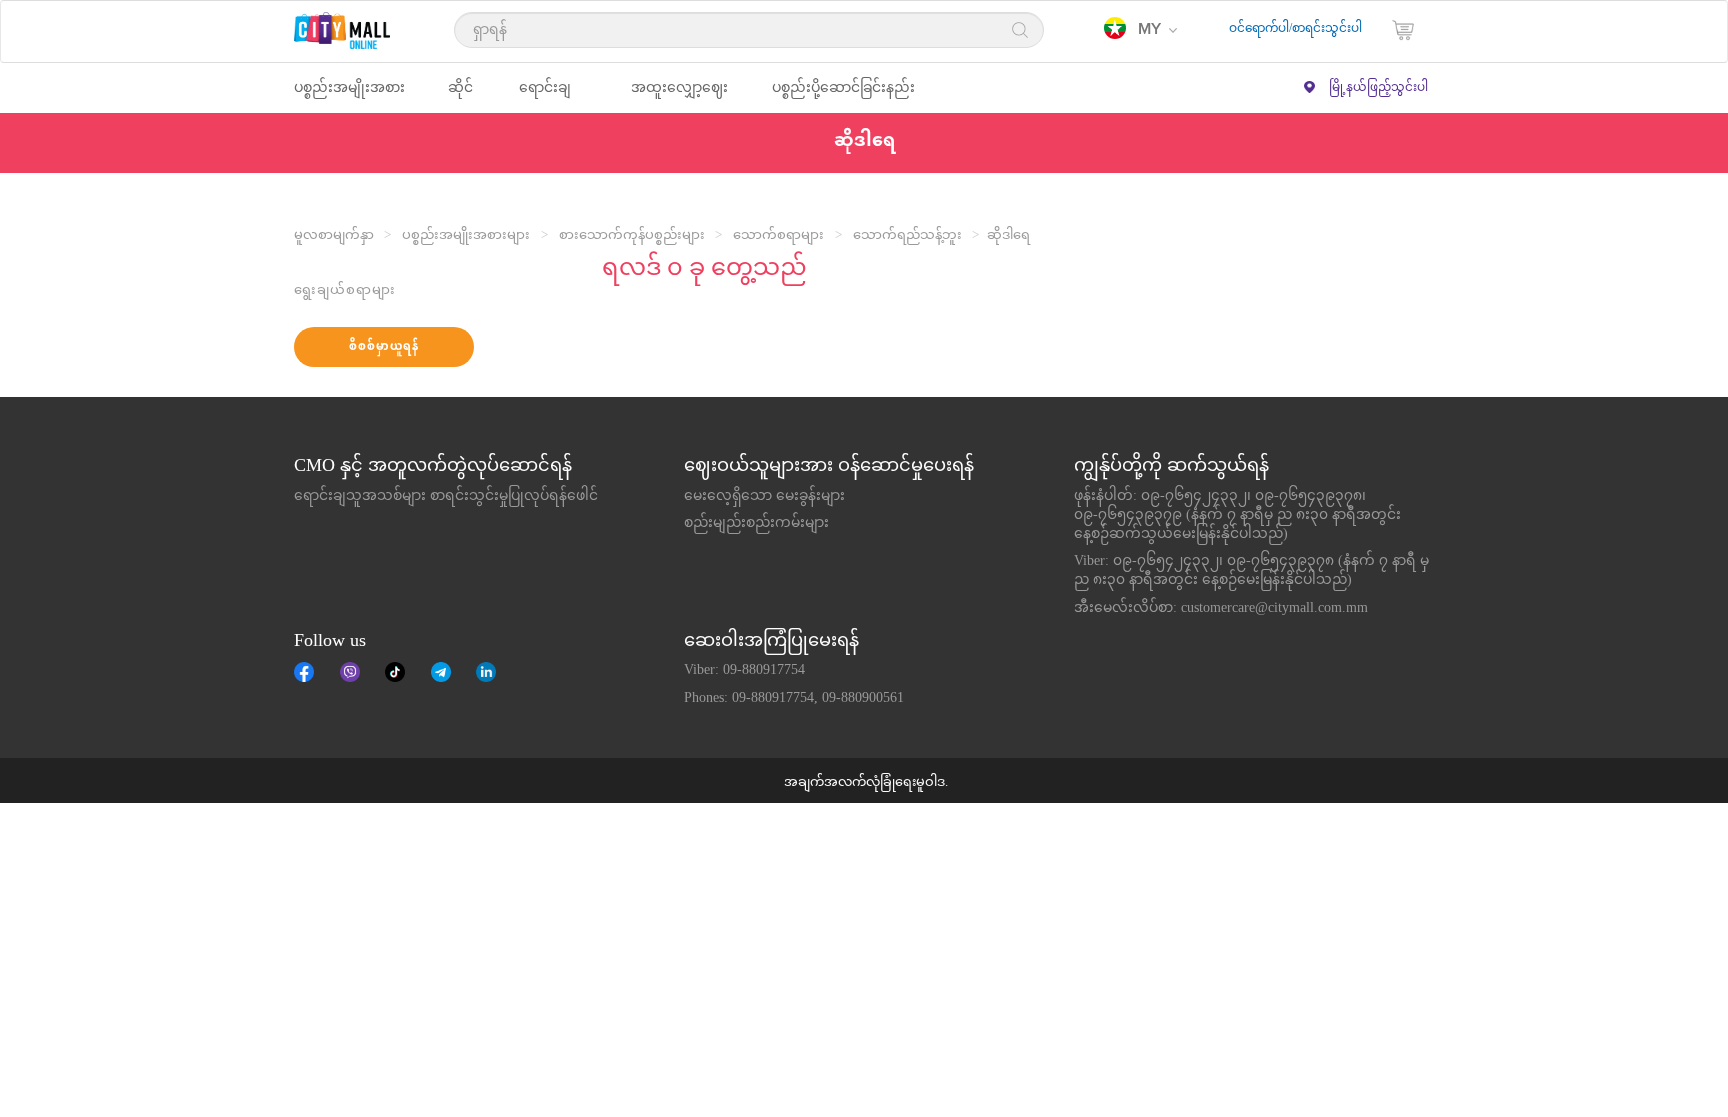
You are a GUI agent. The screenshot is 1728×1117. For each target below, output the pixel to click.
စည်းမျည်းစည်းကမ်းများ (756, 524)
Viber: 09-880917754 (744, 671)
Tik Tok (395, 672)
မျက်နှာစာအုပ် (304, 672)
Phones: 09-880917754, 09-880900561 (794, 699)
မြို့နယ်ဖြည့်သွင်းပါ (1378, 88)
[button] (1140, 30)
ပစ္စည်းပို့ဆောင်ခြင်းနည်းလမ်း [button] (843, 96)
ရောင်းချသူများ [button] (545, 96)
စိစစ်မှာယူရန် (384, 347)
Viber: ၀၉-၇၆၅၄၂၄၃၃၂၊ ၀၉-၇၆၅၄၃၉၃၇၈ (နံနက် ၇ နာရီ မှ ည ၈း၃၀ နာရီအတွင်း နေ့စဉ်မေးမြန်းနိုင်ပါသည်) (1251, 571)
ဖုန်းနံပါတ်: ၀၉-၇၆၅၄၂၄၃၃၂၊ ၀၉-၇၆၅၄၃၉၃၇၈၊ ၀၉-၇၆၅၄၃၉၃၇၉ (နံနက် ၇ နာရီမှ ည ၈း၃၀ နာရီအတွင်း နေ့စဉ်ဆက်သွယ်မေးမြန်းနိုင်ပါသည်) (1237, 516)
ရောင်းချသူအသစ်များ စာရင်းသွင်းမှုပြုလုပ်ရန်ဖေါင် (446, 497)
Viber (350, 672)
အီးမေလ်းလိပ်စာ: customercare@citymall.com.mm (1221, 609)
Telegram (441, 672)
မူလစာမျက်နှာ (334, 236)
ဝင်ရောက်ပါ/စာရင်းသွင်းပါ (1295, 29)
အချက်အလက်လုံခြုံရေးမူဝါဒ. (866, 783)
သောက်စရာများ (778, 236)
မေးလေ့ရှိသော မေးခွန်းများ (764, 497)
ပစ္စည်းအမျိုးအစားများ (466, 236)
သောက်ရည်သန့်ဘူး (907, 236)
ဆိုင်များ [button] (460, 96)
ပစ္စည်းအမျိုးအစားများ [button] (349, 96)
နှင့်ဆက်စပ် (486, 672)
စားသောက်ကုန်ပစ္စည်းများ (632, 236)
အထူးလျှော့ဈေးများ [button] (679, 96)
